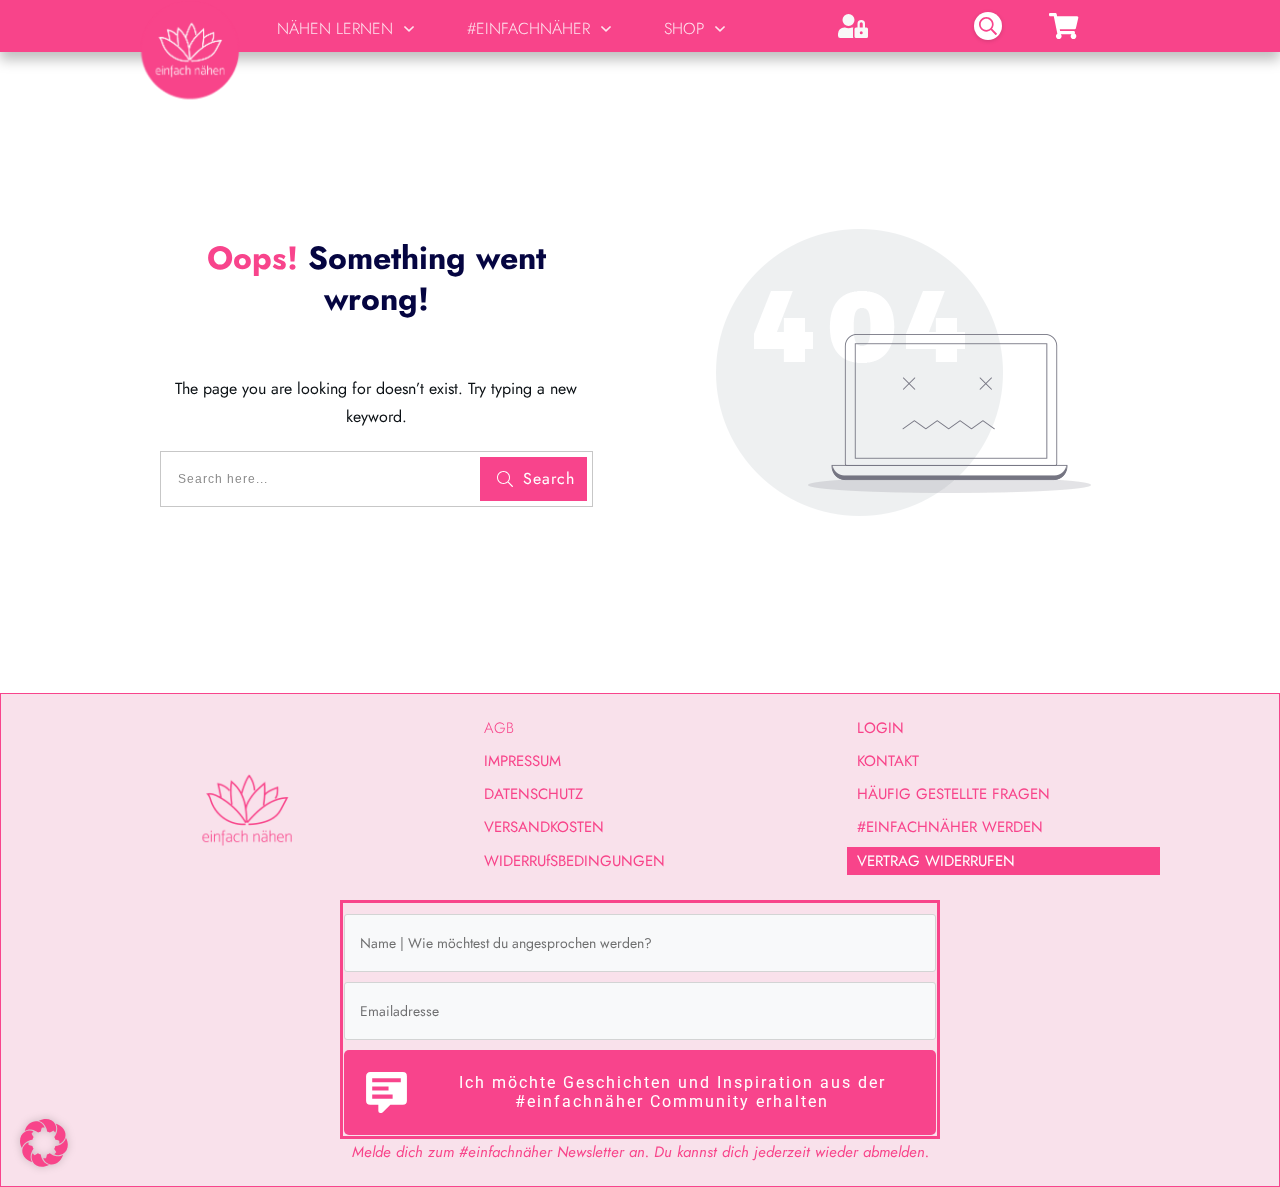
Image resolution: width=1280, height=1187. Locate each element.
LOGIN (880, 728)
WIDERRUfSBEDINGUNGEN (574, 861)
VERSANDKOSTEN (544, 827)
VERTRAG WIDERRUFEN (936, 861)
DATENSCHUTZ (533, 794)
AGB (499, 728)
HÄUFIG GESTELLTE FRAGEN (953, 794)
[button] (44, 1143)
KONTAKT (888, 761)
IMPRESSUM (522, 761)
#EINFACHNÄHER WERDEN (950, 827)
